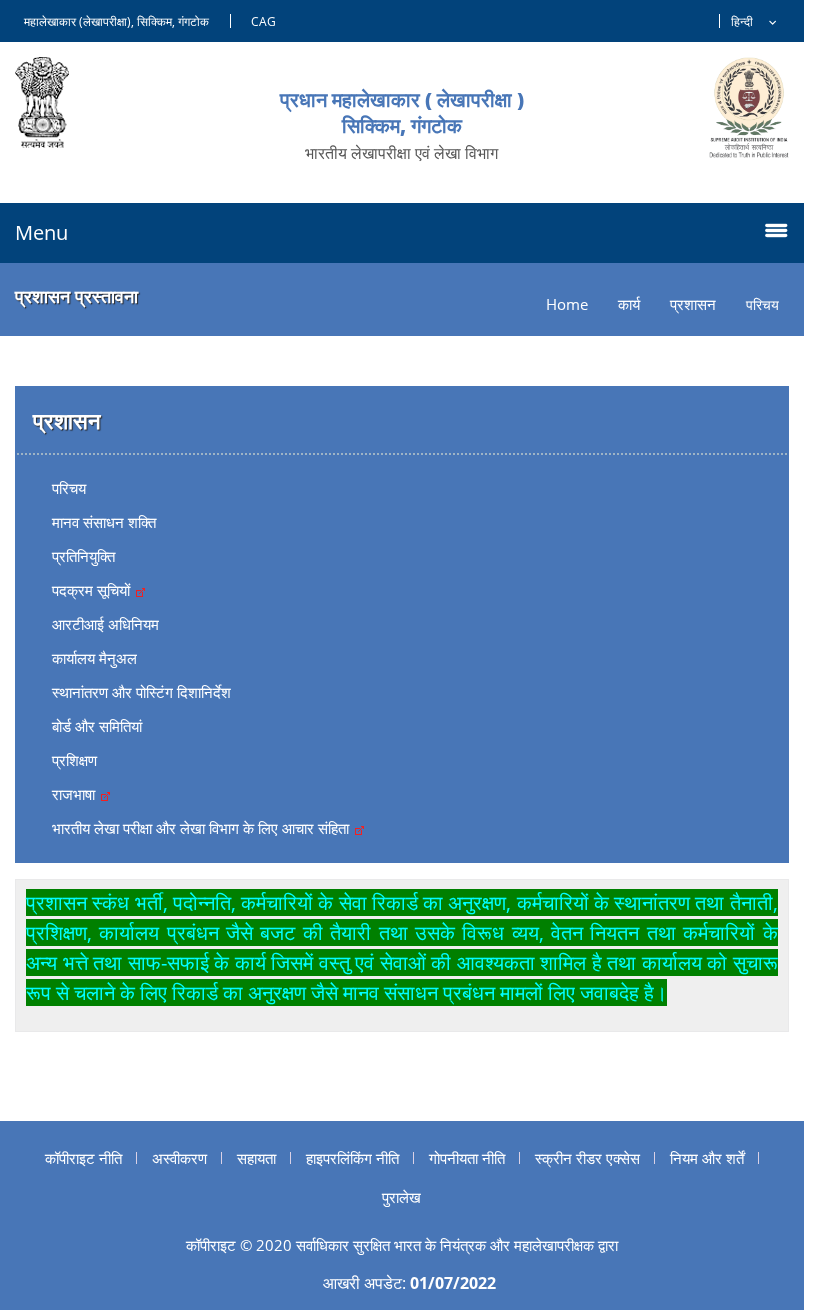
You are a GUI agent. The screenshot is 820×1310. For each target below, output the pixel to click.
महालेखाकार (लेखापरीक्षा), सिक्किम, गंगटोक (116, 21)
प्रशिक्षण (74, 760)
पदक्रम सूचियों (93, 590)
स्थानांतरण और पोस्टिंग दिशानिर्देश (141, 692)
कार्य (629, 304)
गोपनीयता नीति (467, 1158)
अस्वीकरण (179, 1158)
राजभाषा (75, 794)
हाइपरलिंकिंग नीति (352, 1158)
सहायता (256, 1158)
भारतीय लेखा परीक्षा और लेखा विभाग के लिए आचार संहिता (202, 828)
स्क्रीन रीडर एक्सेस (587, 1158)
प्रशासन (693, 304)
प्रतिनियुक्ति (83, 556)
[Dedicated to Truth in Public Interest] (749, 107)
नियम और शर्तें (707, 1158)
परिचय (69, 488)
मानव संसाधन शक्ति (104, 522)
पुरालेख (401, 1197)
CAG (263, 21)
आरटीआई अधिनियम (105, 624)
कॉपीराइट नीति (83, 1158)
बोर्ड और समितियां (97, 726)
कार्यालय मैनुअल (94, 658)
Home (567, 304)
